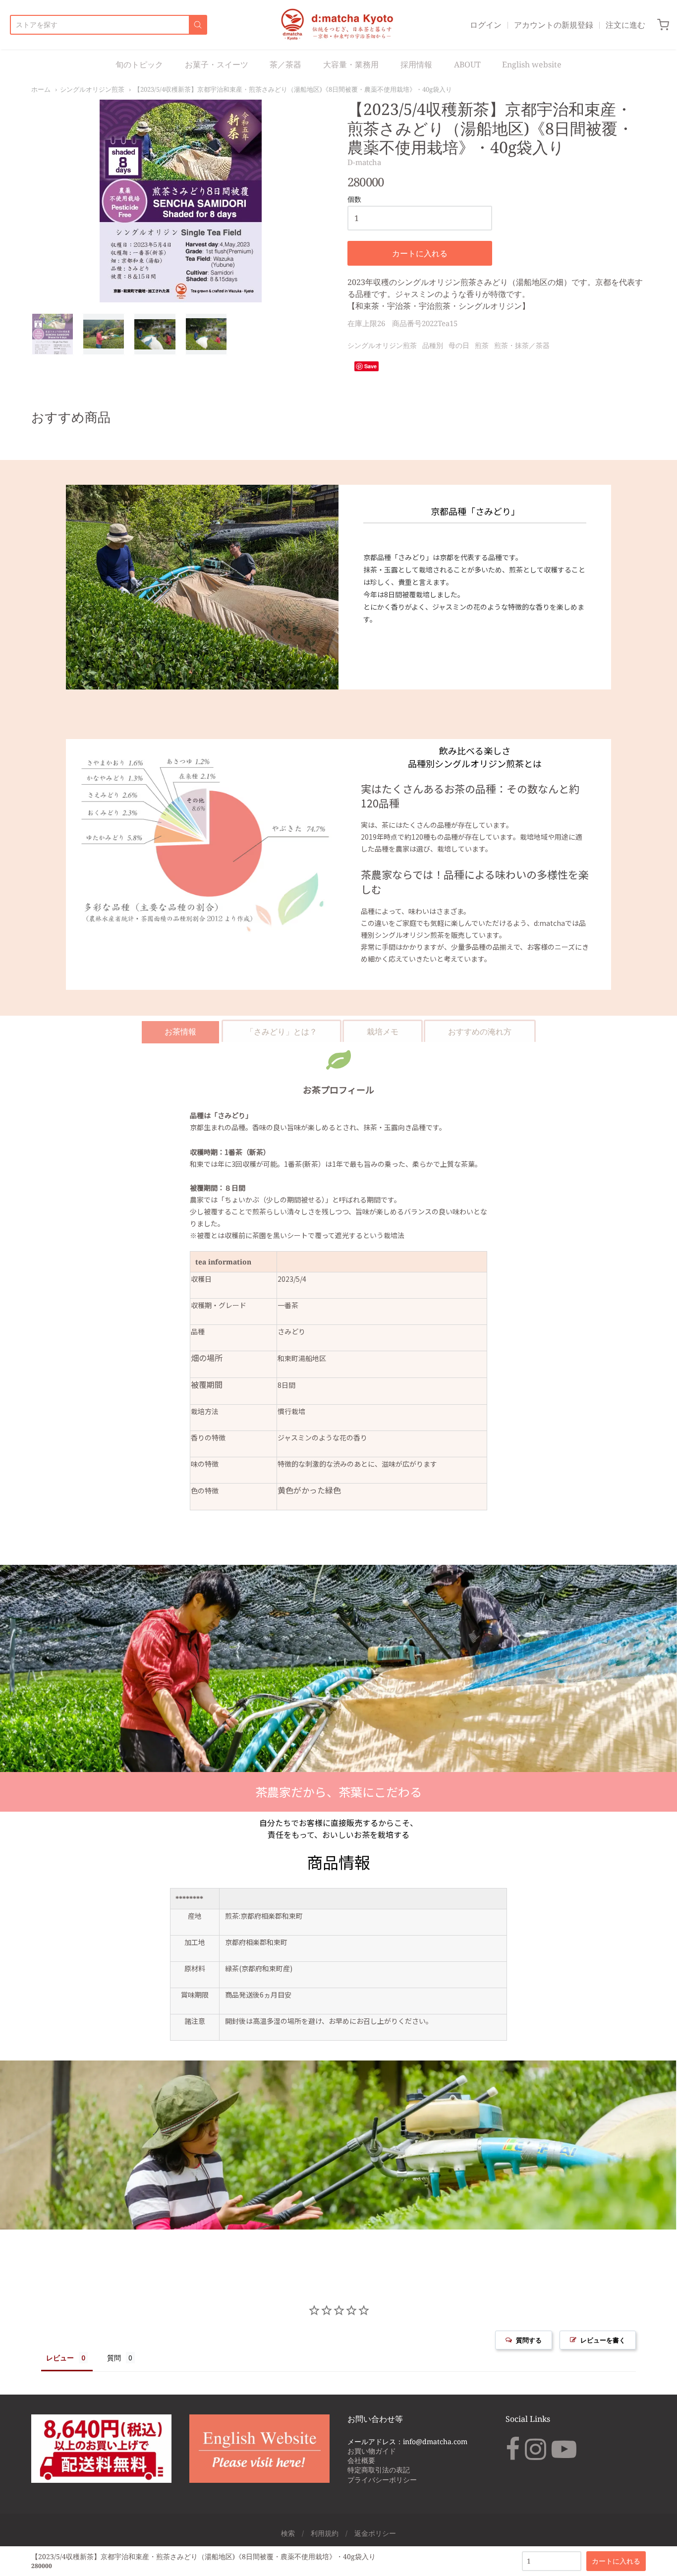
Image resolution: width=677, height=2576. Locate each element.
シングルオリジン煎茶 (92, 89)
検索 (288, 2533)
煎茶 (482, 345)
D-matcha (364, 162)
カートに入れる (420, 253)
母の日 (459, 345)
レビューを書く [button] (603, 2340)
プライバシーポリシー (382, 2480)
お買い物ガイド (372, 2451)
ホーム (41, 89)
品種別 (433, 345)
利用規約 (325, 2533)
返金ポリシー (375, 2533)
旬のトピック (139, 64)
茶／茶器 (285, 64)
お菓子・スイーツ (217, 64)
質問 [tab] (114, 2358)
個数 (354, 200)
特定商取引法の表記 (379, 2470)
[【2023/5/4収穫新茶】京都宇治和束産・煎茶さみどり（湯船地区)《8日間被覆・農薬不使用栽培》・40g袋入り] (53, 334)
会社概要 (361, 2460)
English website (532, 64)
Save (370, 366)
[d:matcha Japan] (338, 25)
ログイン (486, 25)
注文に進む (625, 25)
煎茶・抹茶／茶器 (522, 345)
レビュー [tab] (60, 2358)
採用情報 (416, 64)
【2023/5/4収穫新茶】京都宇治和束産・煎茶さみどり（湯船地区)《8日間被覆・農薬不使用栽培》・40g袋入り (293, 89)
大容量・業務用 (351, 64)
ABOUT (467, 64)
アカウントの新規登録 (554, 25)
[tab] (180, 1031)
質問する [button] (529, 2340)
